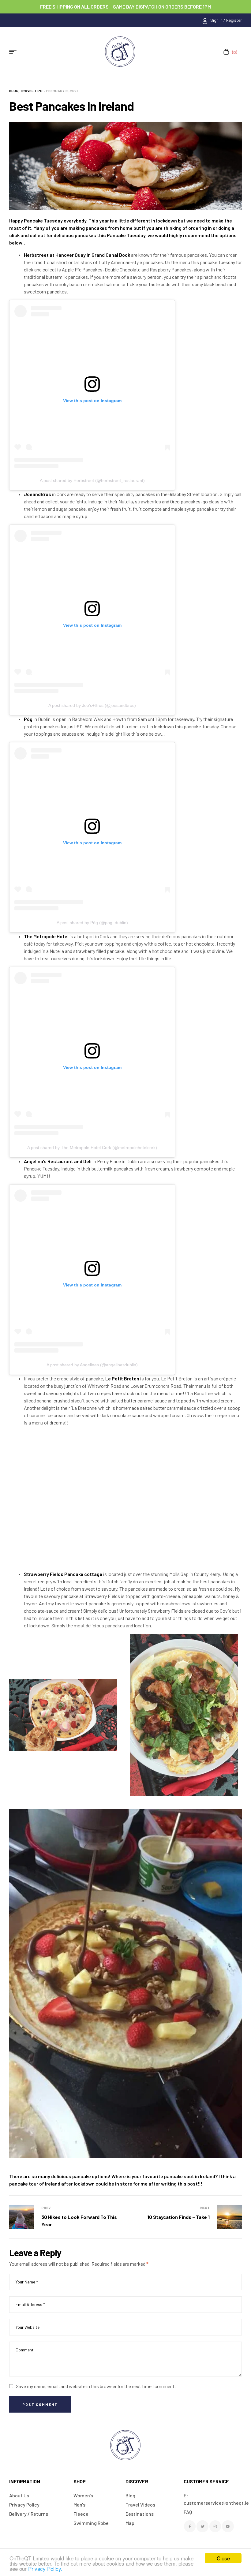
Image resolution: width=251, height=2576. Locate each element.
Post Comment (40, 2404)
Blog (14, 91)
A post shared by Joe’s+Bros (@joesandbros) (92, 705)
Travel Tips (31, 91)
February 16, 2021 (62, 91)
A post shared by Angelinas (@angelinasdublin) (92, 1365)
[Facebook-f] (190, 2526)
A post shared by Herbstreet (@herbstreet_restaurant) (92, 480)
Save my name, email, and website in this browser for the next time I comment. (96, 2386)
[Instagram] (215, 2526)
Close (223, 2558)
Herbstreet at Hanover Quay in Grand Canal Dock (77, 255)
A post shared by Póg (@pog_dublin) (92, 923)
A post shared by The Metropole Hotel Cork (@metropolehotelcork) (92, 1148)
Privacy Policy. (45, 2569)
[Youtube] (228, 2526)
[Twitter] (202, 2526)
